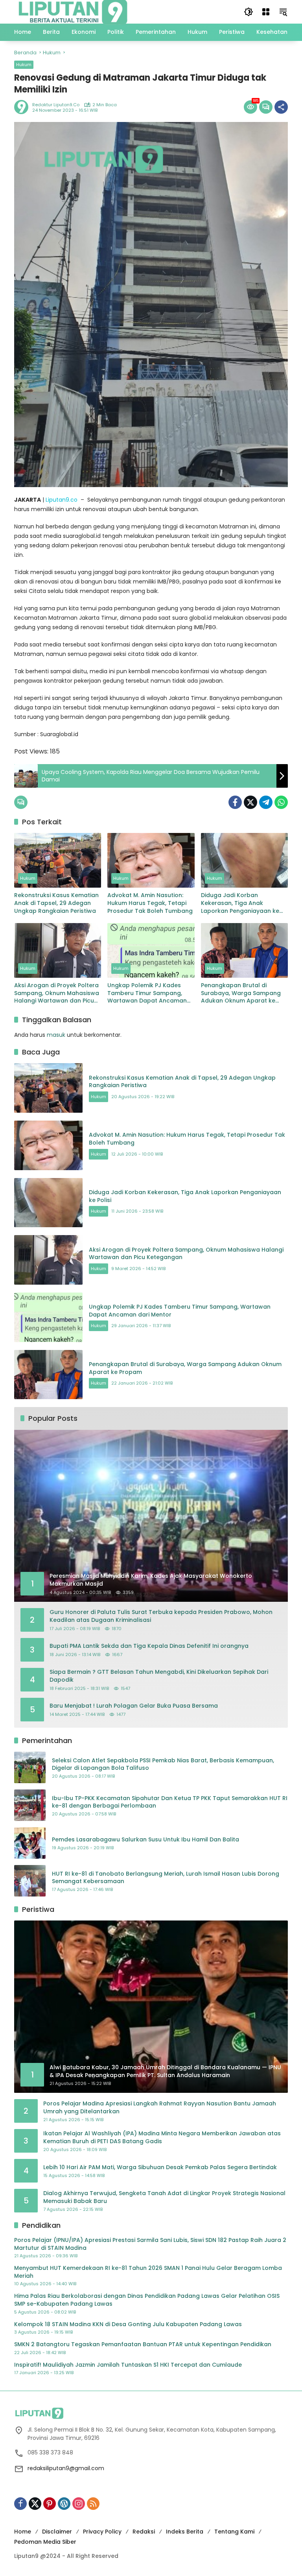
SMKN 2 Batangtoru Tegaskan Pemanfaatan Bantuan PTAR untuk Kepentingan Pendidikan (143, 2344)
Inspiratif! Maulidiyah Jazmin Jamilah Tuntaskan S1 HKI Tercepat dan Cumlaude (128, 2365)
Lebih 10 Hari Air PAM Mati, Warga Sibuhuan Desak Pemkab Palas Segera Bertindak (160, 2167)
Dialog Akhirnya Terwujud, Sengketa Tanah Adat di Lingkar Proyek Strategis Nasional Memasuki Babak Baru (164, 2197)
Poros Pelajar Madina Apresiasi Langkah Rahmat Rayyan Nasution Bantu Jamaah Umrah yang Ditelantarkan (160, 2108)
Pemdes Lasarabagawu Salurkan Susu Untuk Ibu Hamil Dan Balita (145, 1840)
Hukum (24, 65)
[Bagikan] (281, 107)
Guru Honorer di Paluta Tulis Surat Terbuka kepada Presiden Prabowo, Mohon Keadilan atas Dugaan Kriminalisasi (161, 1616)
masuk (56, 1035)
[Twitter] (250, 802)
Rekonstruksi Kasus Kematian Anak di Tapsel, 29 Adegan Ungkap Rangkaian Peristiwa (56, 903)
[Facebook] (235, 802)
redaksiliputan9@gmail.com (66, 2468)
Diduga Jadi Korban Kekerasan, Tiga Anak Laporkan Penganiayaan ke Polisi (240, 903)
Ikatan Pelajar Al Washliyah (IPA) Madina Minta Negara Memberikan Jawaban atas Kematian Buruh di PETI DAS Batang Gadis (162, 2137)
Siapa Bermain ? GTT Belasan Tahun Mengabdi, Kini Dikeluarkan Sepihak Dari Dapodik (159, 1676)
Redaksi (144, 2532)
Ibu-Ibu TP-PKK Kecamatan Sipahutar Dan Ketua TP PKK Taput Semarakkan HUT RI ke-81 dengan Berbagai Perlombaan (170, 1802)
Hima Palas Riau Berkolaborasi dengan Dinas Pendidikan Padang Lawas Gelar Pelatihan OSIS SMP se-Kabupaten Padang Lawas (147, 2300)
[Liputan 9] (73, 11)
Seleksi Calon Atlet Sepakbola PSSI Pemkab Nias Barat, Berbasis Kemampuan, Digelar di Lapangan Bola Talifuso (163, 1764)
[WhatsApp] (281, 802)
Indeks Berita (185, 2532)
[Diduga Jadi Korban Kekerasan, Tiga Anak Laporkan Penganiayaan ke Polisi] (244, 860)
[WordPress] (64, 2504)
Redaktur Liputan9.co (56, 105)
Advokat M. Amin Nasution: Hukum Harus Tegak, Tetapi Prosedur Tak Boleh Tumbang (150, 903)
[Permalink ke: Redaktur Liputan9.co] (23, 107)
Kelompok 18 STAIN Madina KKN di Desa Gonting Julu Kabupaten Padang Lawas (128, 2324)
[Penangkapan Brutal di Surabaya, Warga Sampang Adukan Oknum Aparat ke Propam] (244, 950)
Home (23, 2532)
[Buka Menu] (266, 12)
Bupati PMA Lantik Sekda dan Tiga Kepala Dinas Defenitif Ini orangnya (149, 1646)
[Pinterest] (50, 2504)
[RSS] (93, 2504)
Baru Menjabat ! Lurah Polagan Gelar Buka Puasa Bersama (134, 1706)
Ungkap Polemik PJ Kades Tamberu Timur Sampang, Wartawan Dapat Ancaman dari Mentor (147, 993)
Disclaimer (57, 2532)
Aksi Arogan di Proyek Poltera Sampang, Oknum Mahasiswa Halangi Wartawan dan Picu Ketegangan (57, 993)
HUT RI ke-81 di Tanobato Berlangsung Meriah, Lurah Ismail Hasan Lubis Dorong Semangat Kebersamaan (166, 1878)
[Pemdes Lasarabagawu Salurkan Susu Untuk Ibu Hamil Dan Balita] (30, 1843)
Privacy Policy (102, 2532)
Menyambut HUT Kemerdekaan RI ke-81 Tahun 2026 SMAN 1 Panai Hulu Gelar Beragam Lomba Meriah (148, 2272)
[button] (249, 12)
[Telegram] (266, 802)
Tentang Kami (234, 2532)
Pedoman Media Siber (45, 2542)
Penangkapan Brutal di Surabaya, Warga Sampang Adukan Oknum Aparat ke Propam (241, 993)
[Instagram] (79, 2504)
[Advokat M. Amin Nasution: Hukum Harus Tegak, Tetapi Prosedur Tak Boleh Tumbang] (151, 860)
